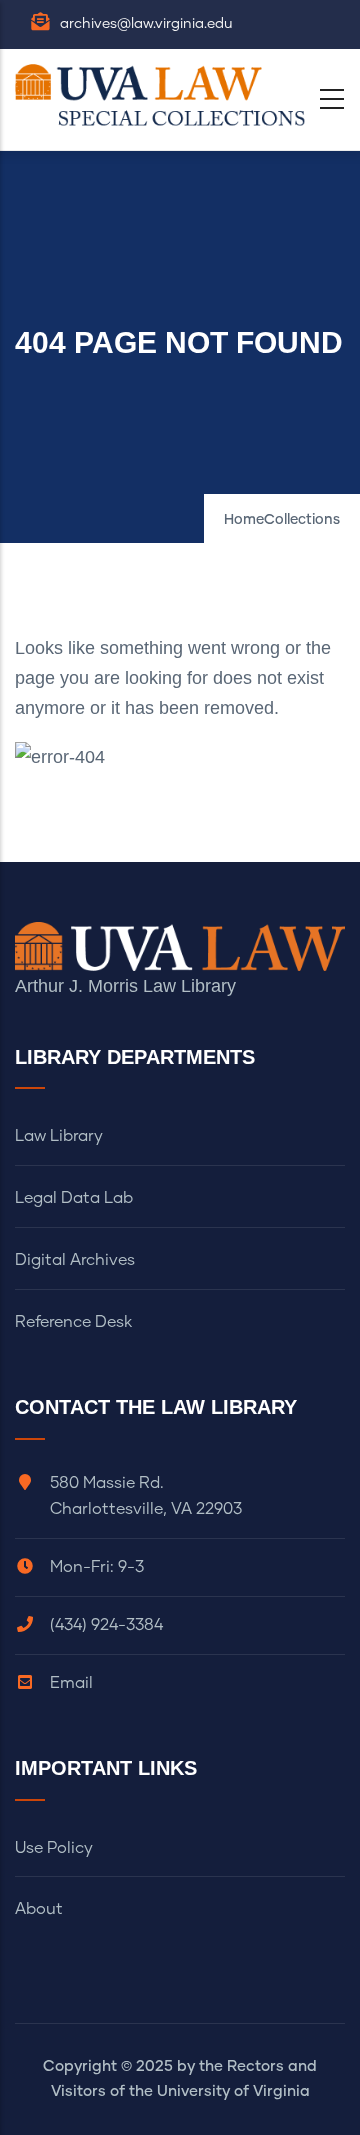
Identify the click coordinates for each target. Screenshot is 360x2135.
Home (244, 520)
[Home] (165, 95)
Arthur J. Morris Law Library (125, 986)
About (39, 1909)
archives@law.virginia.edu (146, 24)
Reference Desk (73, 1322)
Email (71, 1683)
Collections (302, 520)
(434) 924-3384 (106, 1625)
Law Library (59, 1136)
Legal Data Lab (74, 1198)
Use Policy (54, 1848)
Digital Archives (75, 1260)
